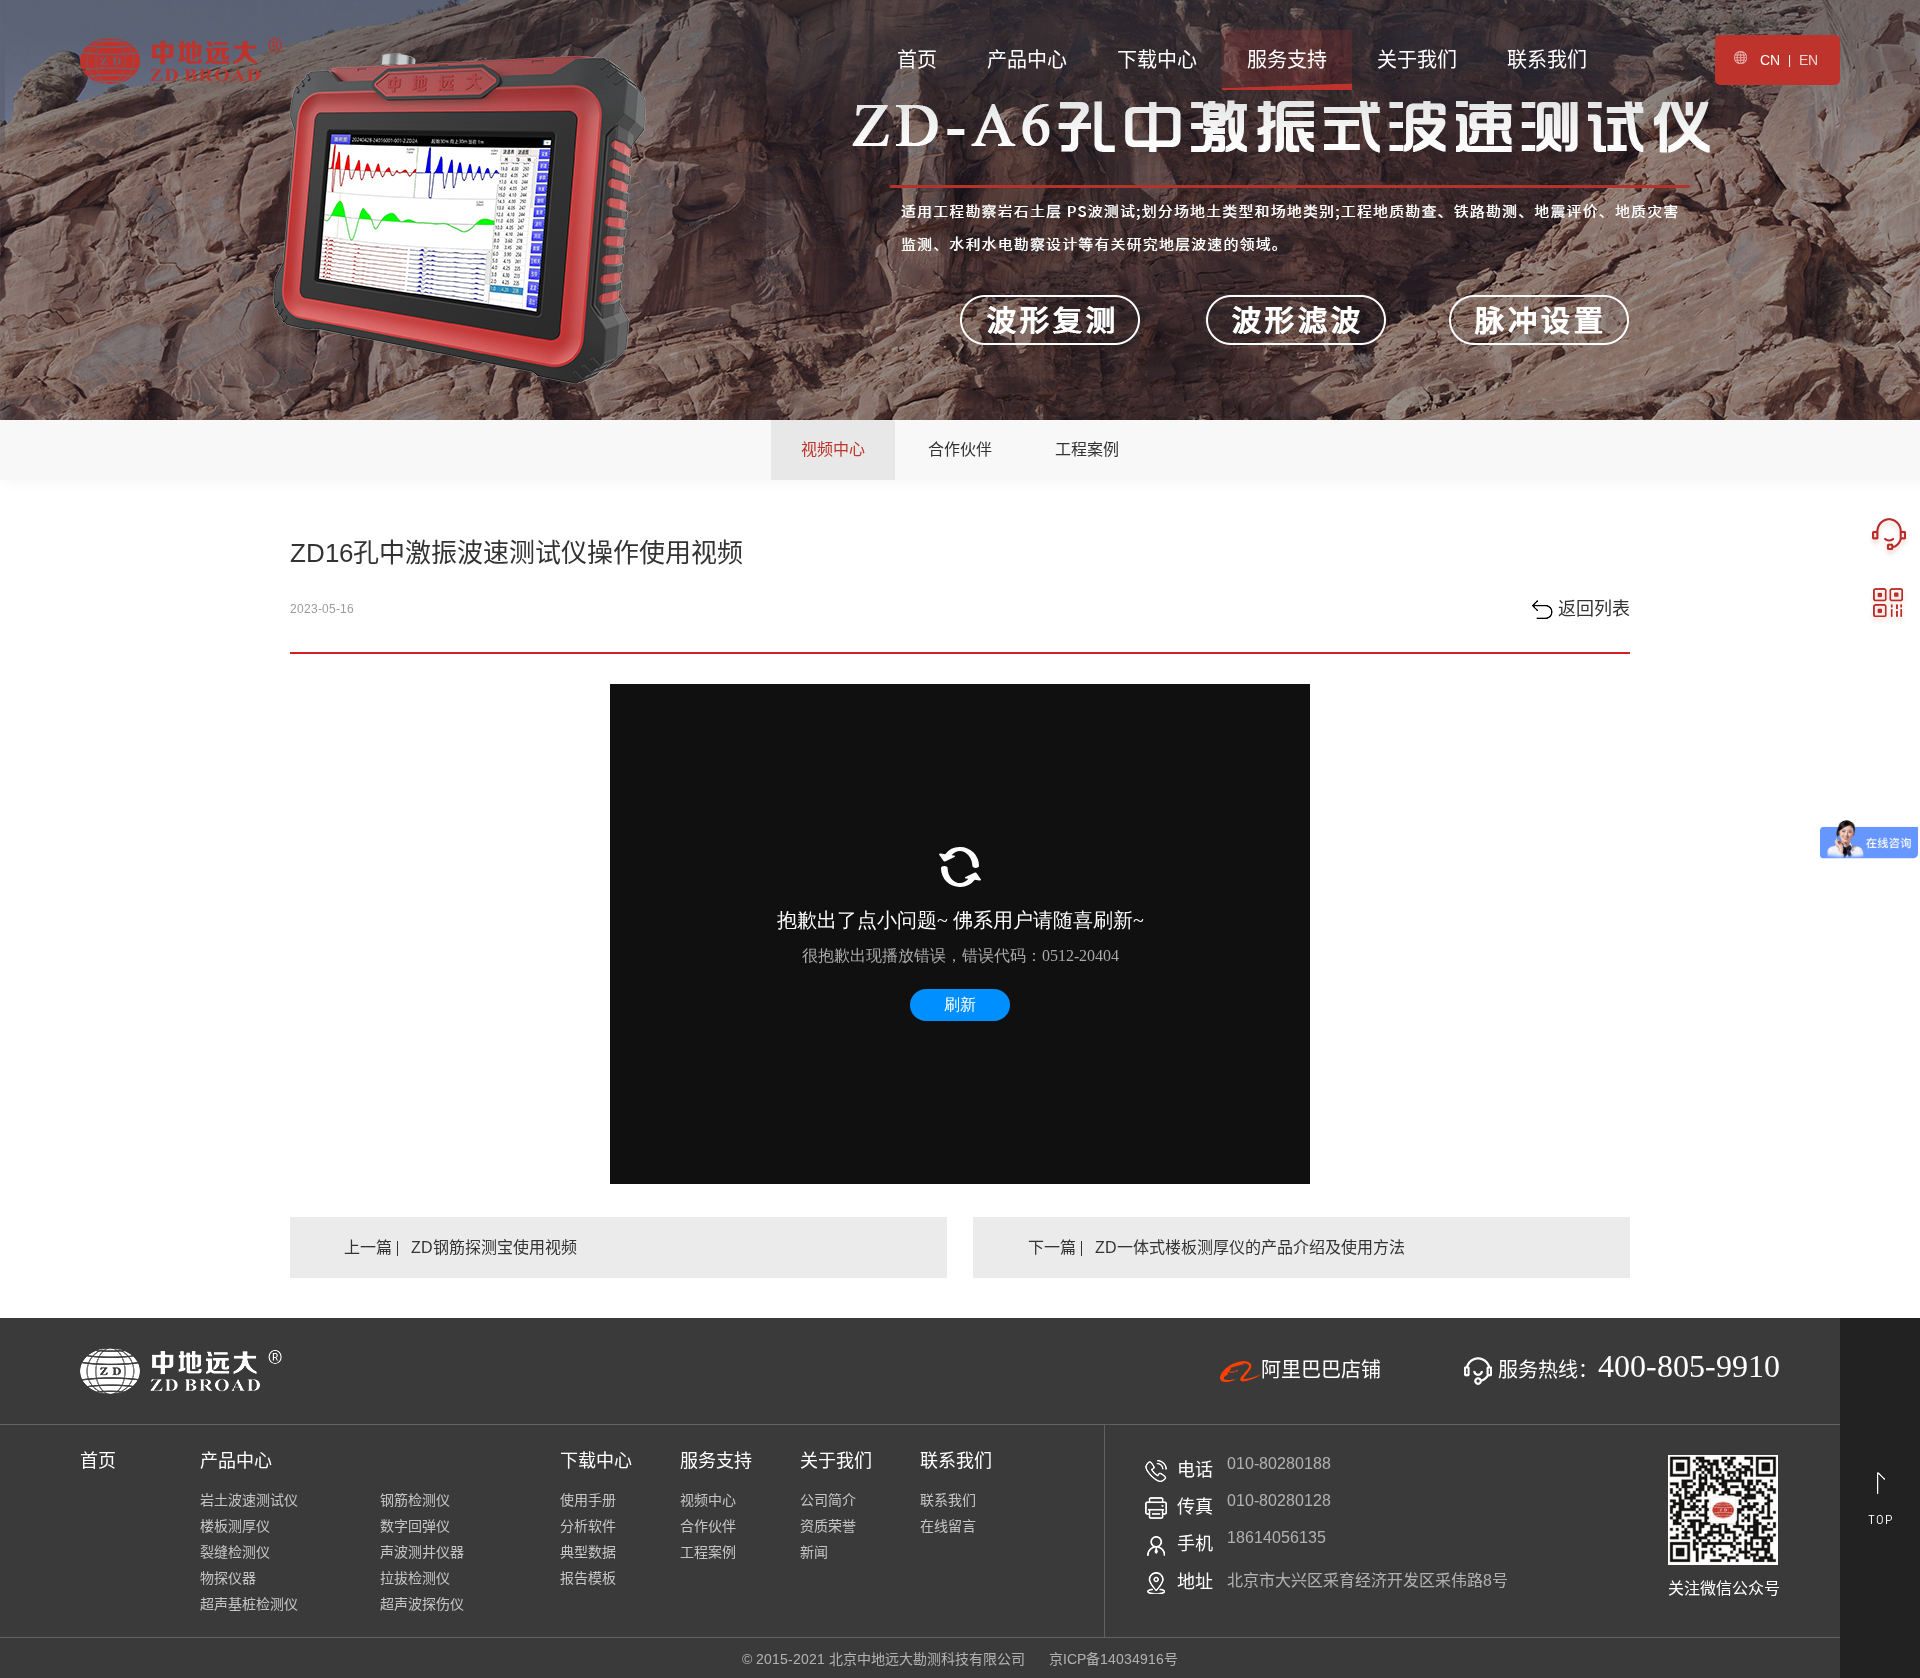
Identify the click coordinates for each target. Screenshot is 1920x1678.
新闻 (814, 1552)
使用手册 (588, 1500)
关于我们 (1417, 60)
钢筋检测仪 (415, 1500)
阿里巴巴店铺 (1321, 1370)
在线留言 (948, 1526)
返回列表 (1591, 609)
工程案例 (1087, 449)
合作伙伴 (960, 449)
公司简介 (828, 1500)
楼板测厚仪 (235, 1526)
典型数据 (588, 1552)
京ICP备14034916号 (1113, 1659)
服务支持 (1287, 60)
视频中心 (833, 449)
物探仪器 (228, 1578)
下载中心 (1157, 60)
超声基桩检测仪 (249, 1604)
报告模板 (588, 1578)
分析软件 (588, 1526)
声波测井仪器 (422, 1552)
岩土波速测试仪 (249, 1500)
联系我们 (1547, 60)
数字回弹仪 (415, 1526)
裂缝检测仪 (235, 1552)
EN (1808, 60)
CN (1770, 60)
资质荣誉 (828, 1526)
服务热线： (1636, 1370)
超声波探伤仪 (422, 1604)
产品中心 (1027, 60)
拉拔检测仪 (415, 1578)
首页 (917, 60)
